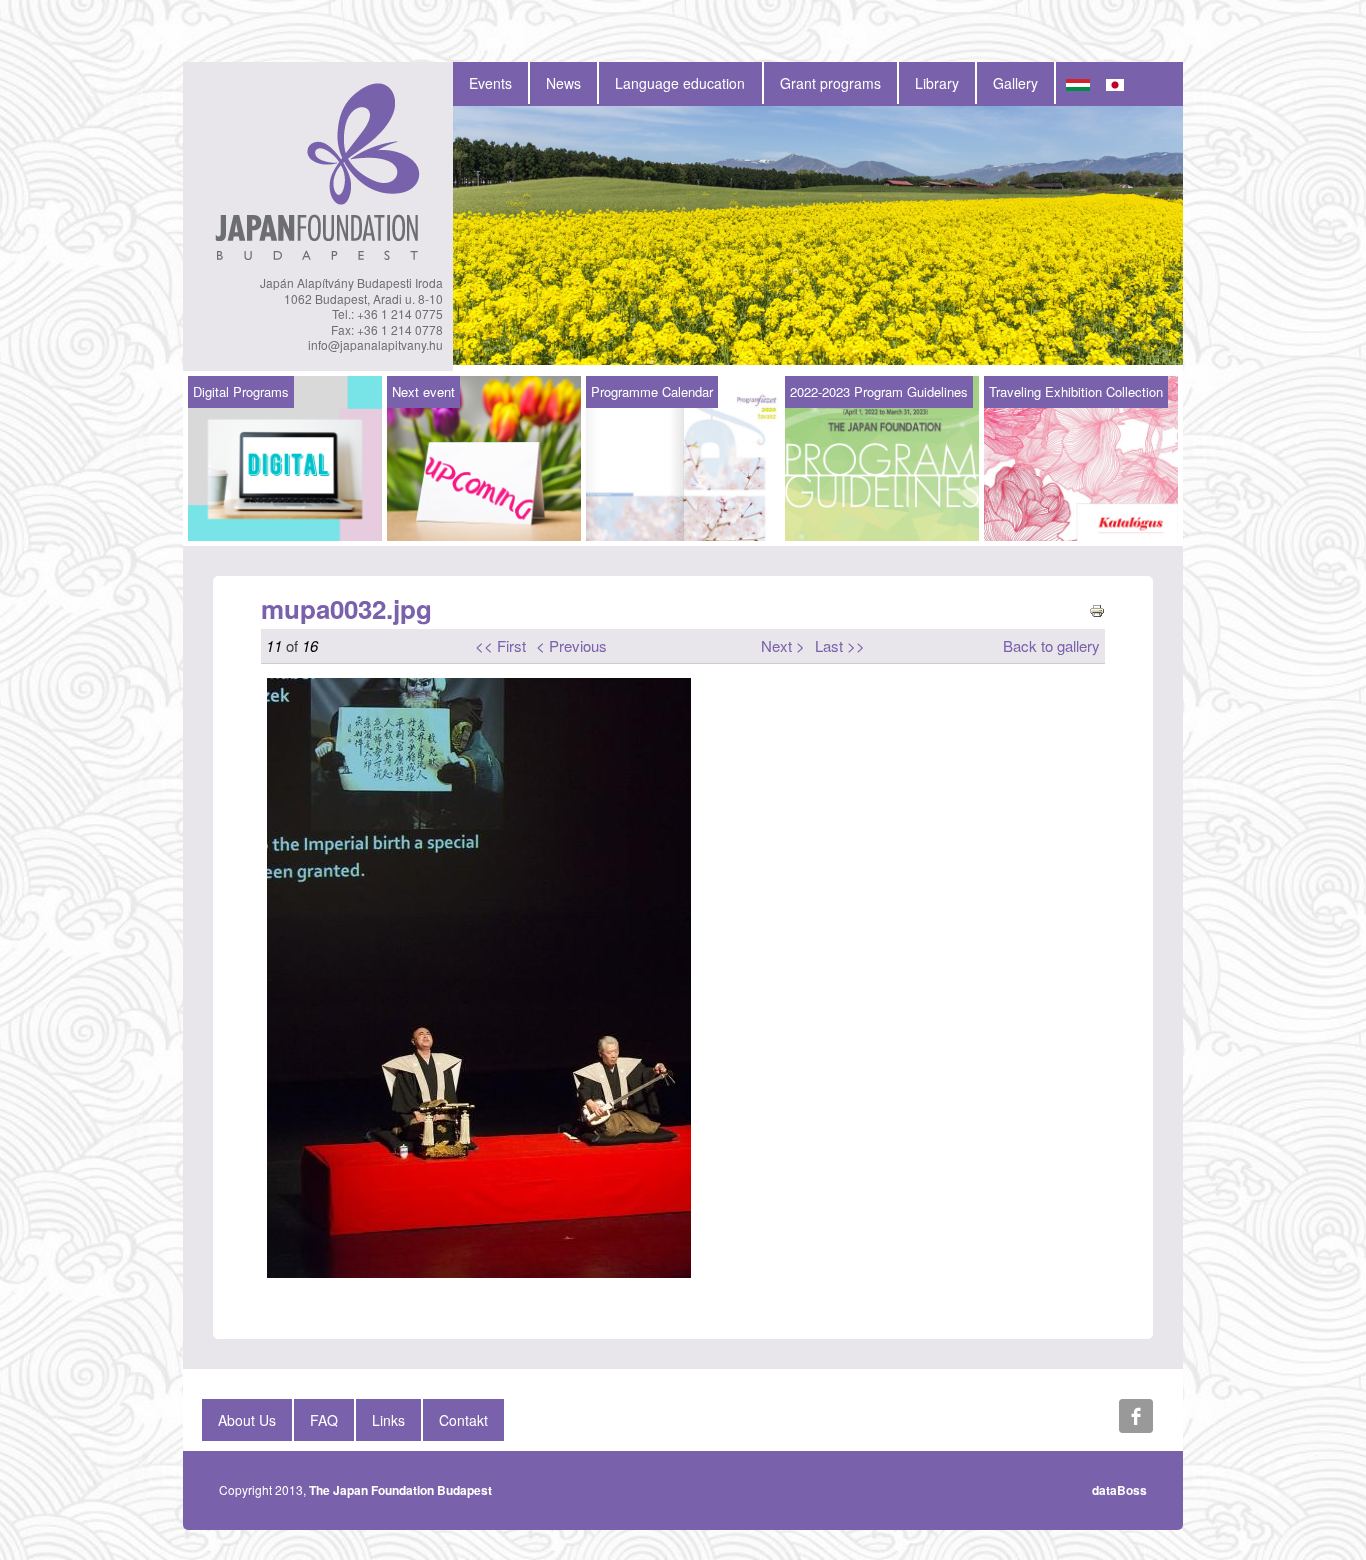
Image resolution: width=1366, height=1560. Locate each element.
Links (388, 1420)
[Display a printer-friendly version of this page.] (1097, 608)
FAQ (324, 1420)
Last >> (840, 645)
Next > (783, 645)
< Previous (571, 645)
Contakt (463, 1420)
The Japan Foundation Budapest (400, 1490)
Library (937, 83)
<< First (500, 645)
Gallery (1015, 83)
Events (490, 83)
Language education (680, 83)
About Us (247, 1420)
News (563, 83)
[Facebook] (1136, 1416)
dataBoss (1119, 1490)
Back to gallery (1051, 645)
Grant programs (830, 83)
